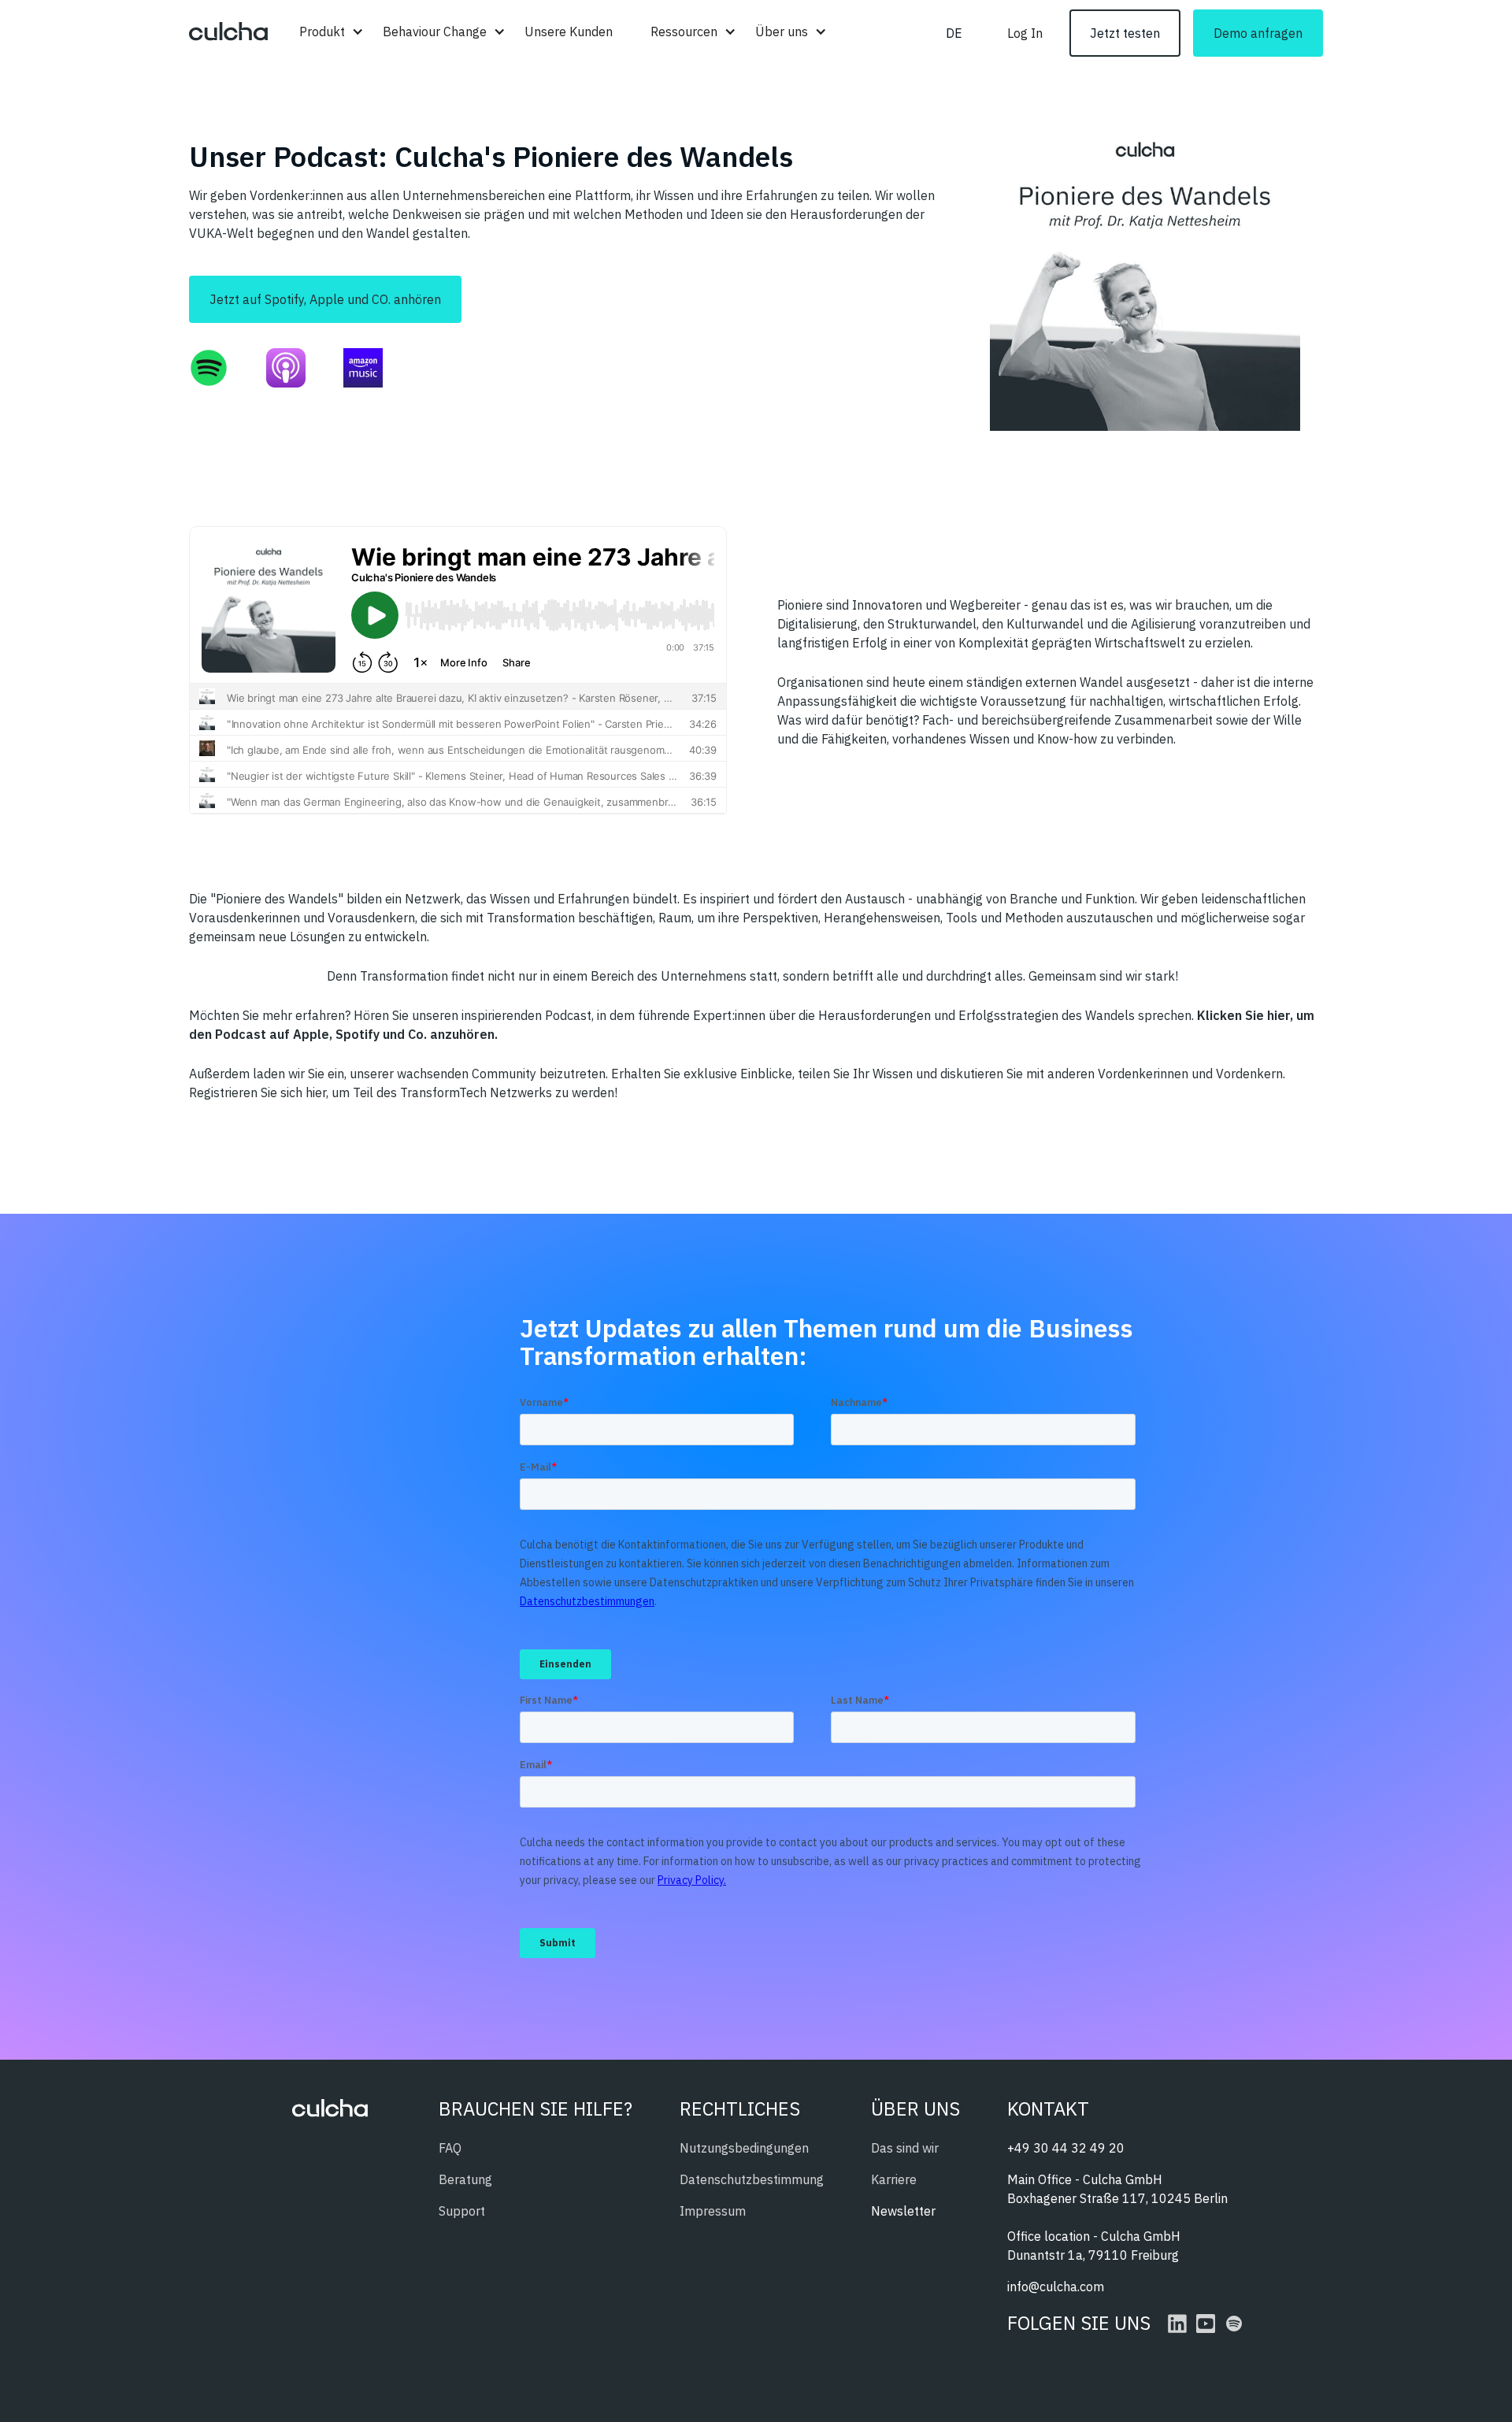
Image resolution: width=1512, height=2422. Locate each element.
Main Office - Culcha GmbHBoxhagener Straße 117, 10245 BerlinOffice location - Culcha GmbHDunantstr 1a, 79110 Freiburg (1117, 2217)
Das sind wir (905, 2148)
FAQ (450, 2148)
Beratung (465, 2179)
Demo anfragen (1258, 33)
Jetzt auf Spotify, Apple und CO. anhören (325, 299)
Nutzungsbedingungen (744, 2148)
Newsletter (903, 2211)
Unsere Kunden (569, 32)
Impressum (713, 2211)
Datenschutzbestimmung (752, 2179)
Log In (1025, 33)
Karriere (894, 2179)
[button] (322, 32)
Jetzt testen (1125, 33)
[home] (228, 33)
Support (462, 2211)
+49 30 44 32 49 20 (1066, 2148)
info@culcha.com (1056, 2287)
